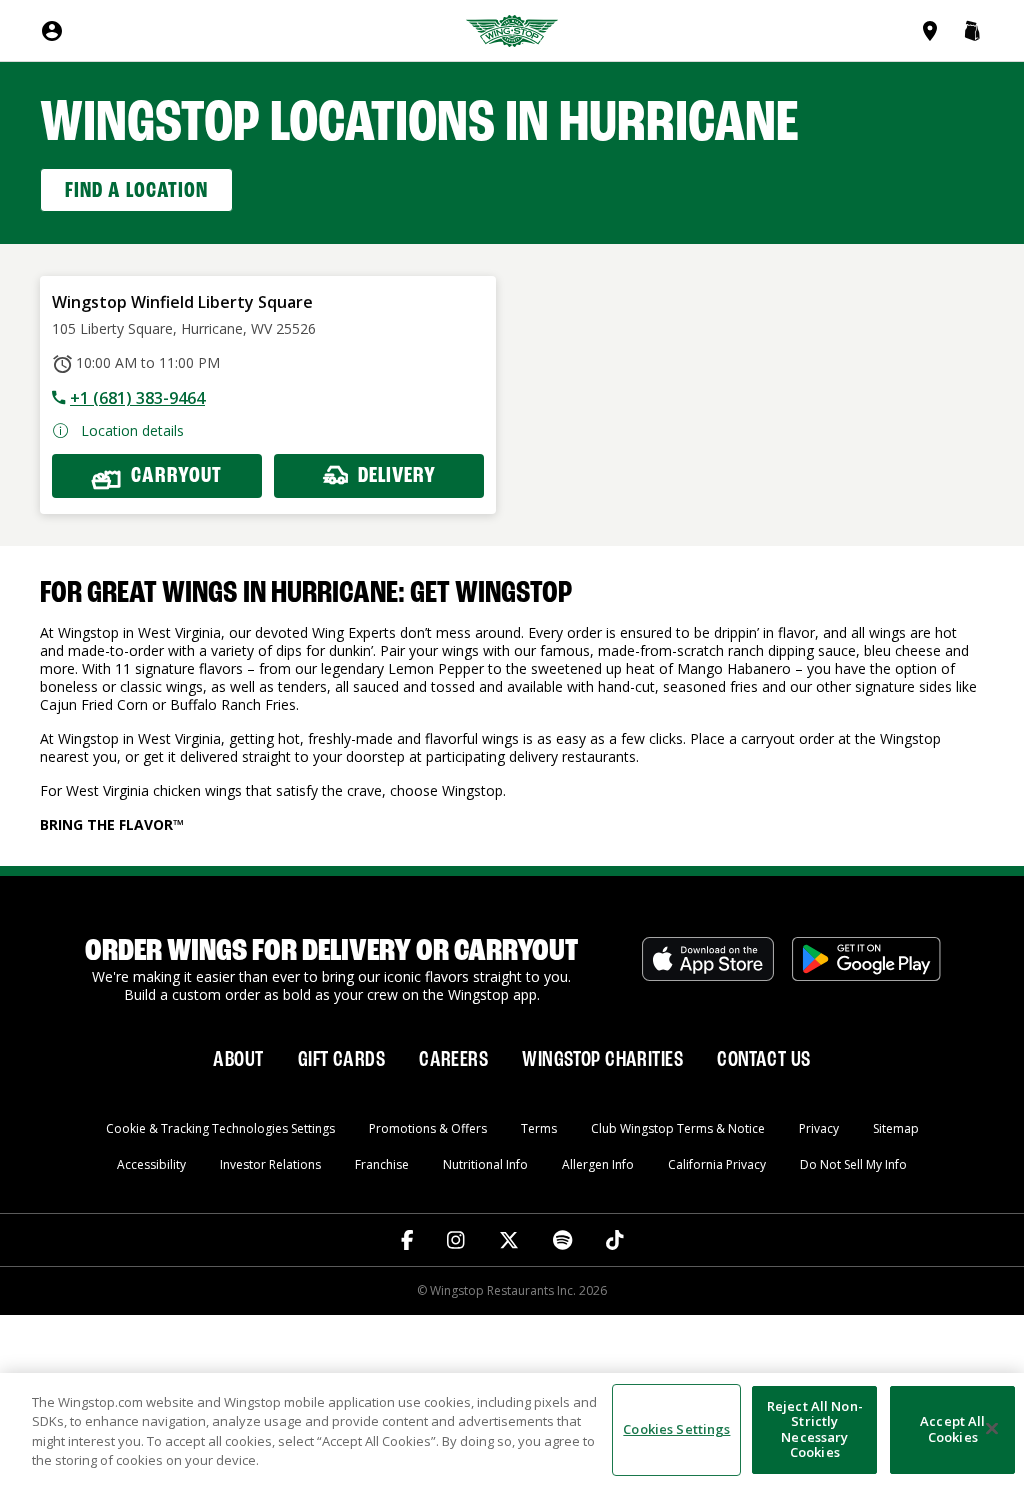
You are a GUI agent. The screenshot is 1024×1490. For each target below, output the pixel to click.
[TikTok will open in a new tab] (615, 1240)
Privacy (819, 1128)
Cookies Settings (676, 1429)
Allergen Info (598, 1164)
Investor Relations (270, 1164)
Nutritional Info (485, 1164)
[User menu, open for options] (52, 31)
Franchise (382, 1164)
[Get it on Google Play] (866, 970)
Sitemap (896, 1128)
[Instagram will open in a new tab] (456, 1240)
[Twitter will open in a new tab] (509, 1240)
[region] (512, 1431)
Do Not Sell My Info (853, 1164)
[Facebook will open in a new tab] (407, 1240)
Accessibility (151, 1164)
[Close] (992, 1429)
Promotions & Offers (428, 1128)
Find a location (136, 191)
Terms (539, 1128)
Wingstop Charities (602, 1060)
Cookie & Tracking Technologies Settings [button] (220, 1128)
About (238, 1060)
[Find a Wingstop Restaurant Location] (934, 31)
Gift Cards (341, 1060)
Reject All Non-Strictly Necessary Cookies (815, 1429)
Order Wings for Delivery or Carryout (331, 952)
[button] (972, 31)
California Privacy (717, 1164)
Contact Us (763, 1060)
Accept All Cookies (952, 1429)
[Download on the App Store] (708, 970)
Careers (453, 1060)
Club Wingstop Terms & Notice (678, 1128)
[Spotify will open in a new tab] (562, 1240)
